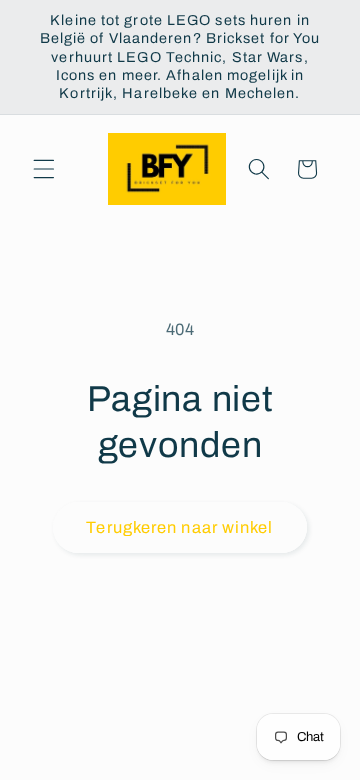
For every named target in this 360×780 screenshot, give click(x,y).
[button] (44, 169)
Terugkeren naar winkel (179, 527)
